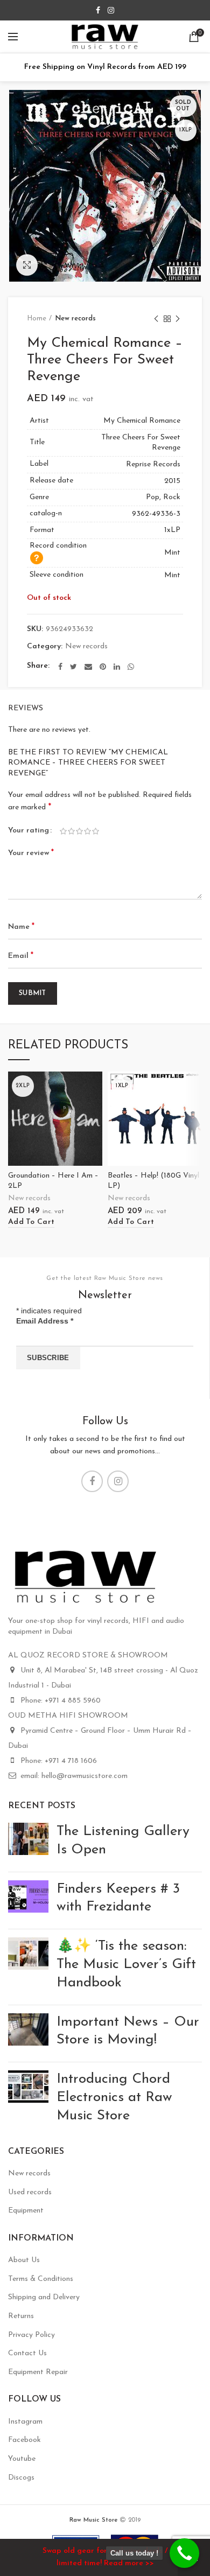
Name (21, 927)
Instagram (25, 2422)
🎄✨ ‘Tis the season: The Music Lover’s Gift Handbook (126, 1965)
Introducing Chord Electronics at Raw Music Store (114, 2098)
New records (75, 318)
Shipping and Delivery (44, 2297)
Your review (31, 853)
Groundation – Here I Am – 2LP (53, 1181)
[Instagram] (111, 10)
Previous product (156, 319)
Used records (30, 2192)
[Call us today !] (184, 2553)
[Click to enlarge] (27, 265)
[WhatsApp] (131, 667)
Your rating (29, 831)
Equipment (26, 2211)
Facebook (24, 2440)
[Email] (88, 667)
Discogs (21, 2478)
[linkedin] (117, 667)
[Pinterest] (103, 667)
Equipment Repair (38, 2372)
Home (37, 318)
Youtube (22, 2459)
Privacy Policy (31, 2335)
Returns (21, 2316)
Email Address (45, 1321)
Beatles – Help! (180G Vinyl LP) (153, 1181)
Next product (178, 319)
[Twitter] (73, 667)
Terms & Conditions (41, 2279)
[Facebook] (98, 10)
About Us (24, 2260)
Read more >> (129, 2563)
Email (21, 956)
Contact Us (27, 2353)
